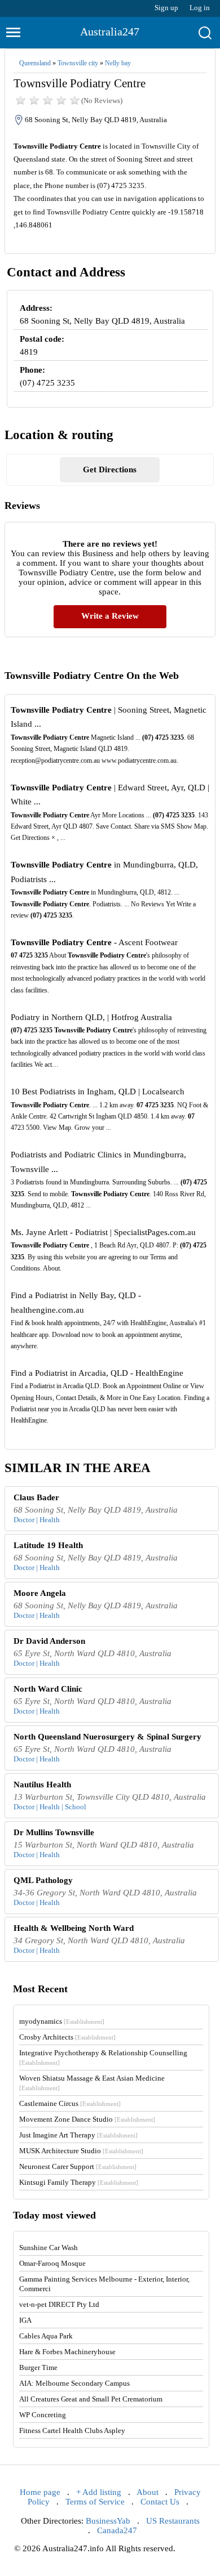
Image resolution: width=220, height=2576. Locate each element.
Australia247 (110, 32)
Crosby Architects (67, 2037)
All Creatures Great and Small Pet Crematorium (91, 2399)
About (148, 2492)
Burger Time (38, 2367)
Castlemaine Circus (70, 2103)
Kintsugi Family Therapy (79, 2182)
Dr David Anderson (49, 1641)
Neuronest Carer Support (78, 2166)
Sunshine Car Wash (49, 2248)
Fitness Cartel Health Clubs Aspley (72, 2430)
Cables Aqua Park (46, 2336)
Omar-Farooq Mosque (52, 2263)
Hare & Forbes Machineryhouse (67, 2352)
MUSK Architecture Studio (81, 2151)
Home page (40, 2492)
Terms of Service (95, 2502)
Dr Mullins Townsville (54, 1832)
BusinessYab (108, 2521)
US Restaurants (173, 2521)
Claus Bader (36, 1497)
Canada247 (117, 2530)
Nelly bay (118, 63)
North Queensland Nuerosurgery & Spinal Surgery (107, 1737)
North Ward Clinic (48, 1689)
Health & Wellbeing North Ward (74, 1928)
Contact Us (160, 2502)
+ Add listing (99, 2492)
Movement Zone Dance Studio (87, 2119)
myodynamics (62, 2021)
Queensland (35, 63)
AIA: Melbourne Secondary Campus (74, 2383)
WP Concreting (43, 2415)
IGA (25, 2320)
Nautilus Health (42, 1785)
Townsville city (78, 63)
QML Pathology (43, 1880)
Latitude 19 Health (48, 1545)
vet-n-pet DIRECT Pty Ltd (59, 2304)
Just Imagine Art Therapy (78, 2135)
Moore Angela (40, 1593)
